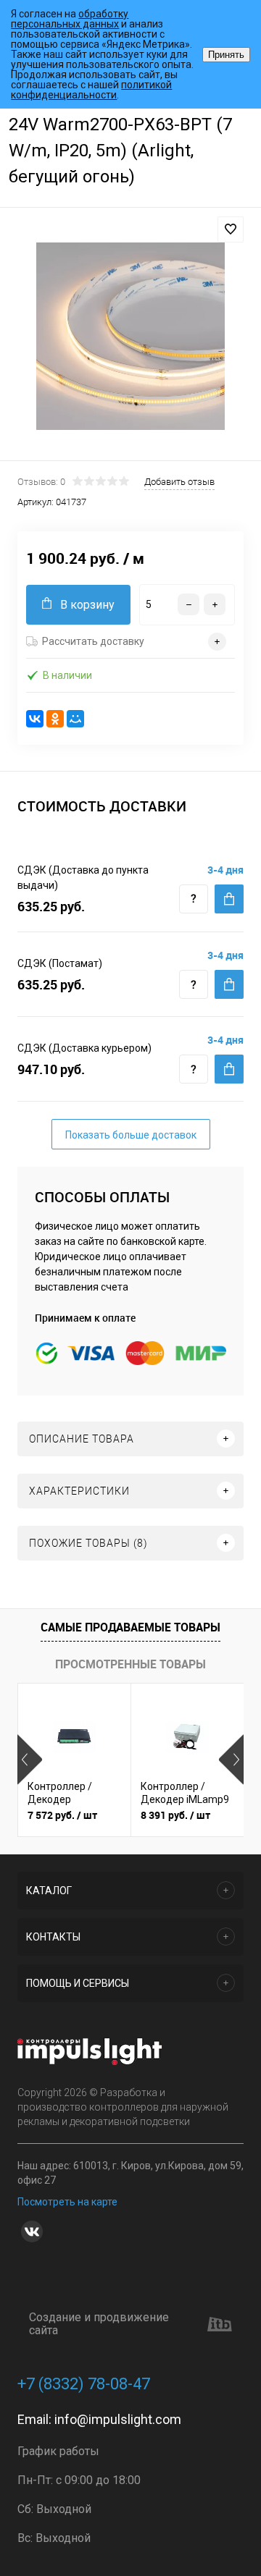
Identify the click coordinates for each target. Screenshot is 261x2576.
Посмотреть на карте (67, 2202)
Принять (226, 55)
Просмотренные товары (130, 1664)
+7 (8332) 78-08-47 (84, 2384)
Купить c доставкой (229, 899)
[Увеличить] (130, 336)
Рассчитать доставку (93, 641)
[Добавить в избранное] (231, 229)
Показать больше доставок (131, 1135)
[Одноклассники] (55, 719)
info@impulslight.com (118, 2419)
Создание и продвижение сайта (99, 2324)
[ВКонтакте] (35, 719)
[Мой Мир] (75, 719)
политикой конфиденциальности (91, 90)
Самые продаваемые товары (130, 1627)
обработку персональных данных (70, 19)
